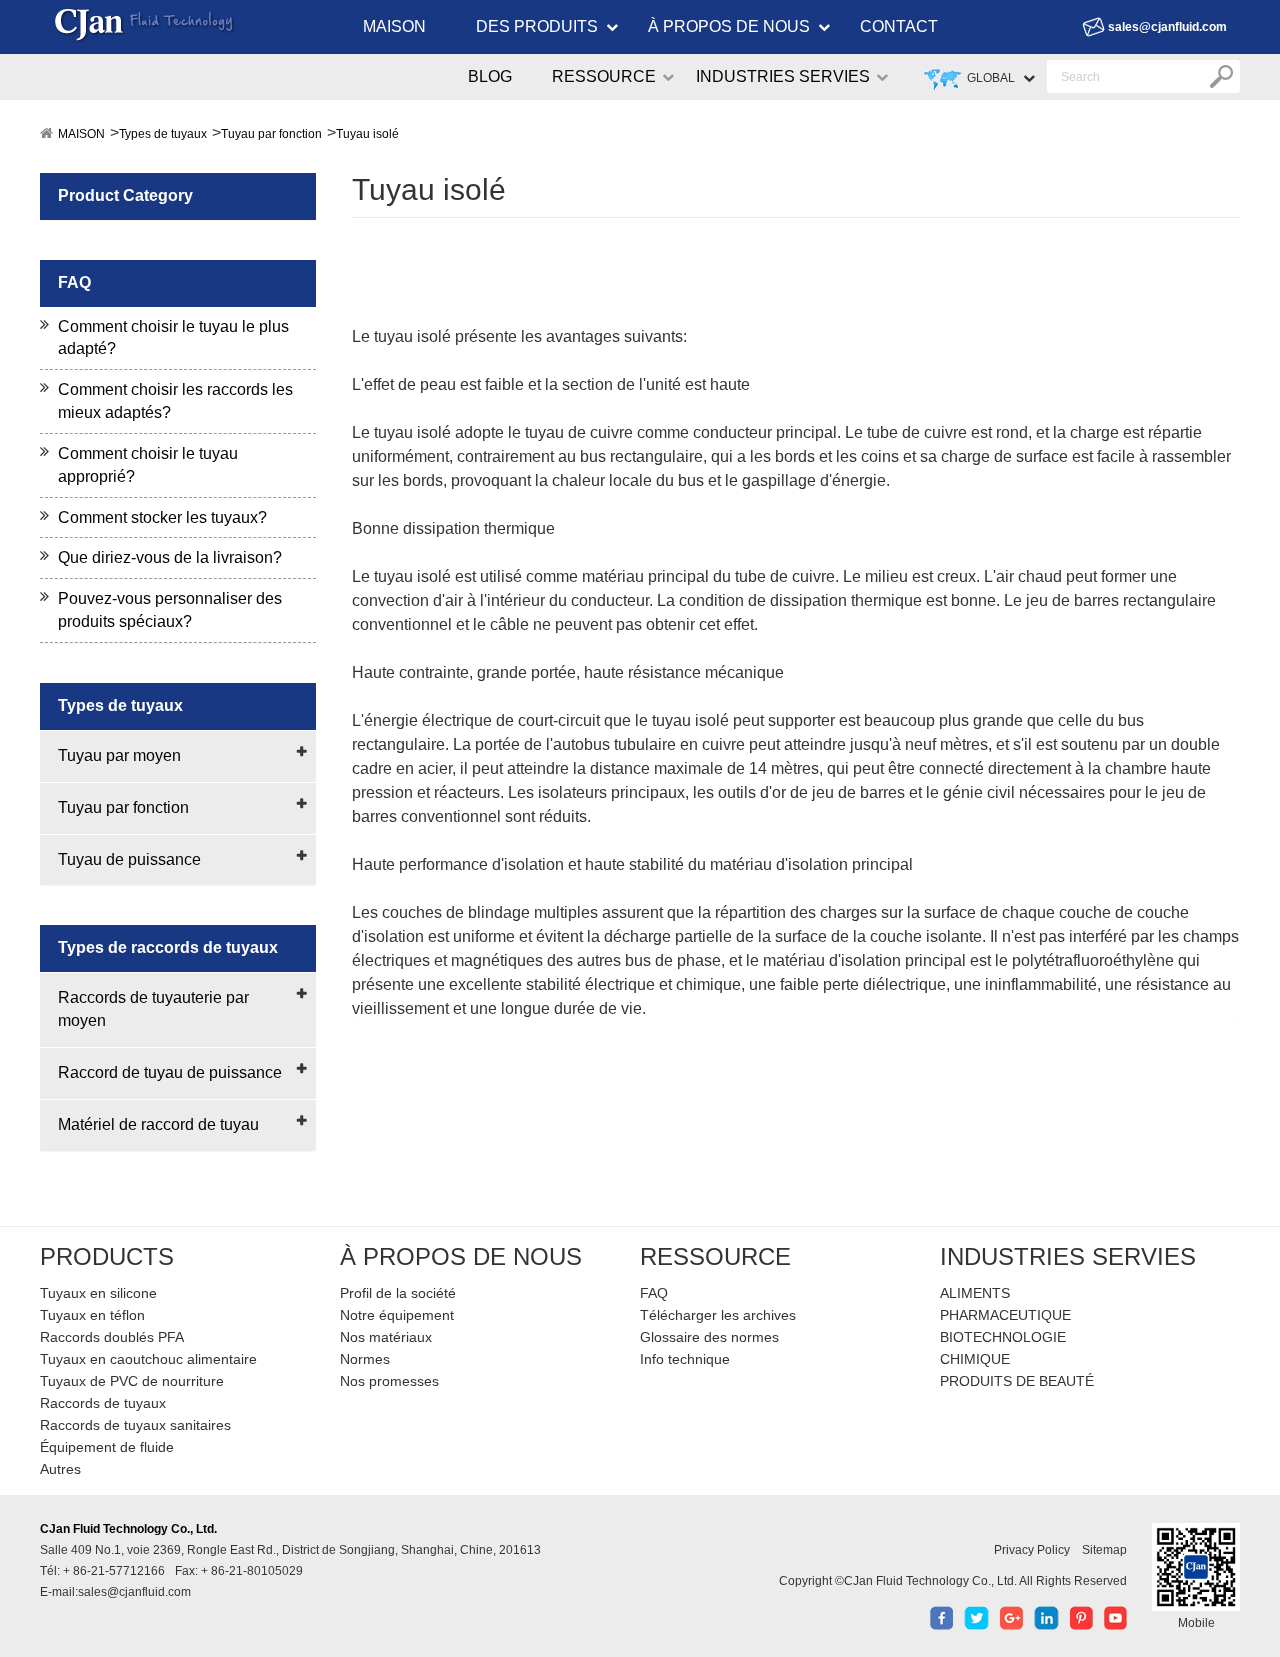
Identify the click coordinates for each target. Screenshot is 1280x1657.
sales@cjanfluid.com (1167, 27)
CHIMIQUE (975, 1359)
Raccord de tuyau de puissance (170, 1072)
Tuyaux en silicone (98, 1293)
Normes (365, 1359)
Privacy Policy (1032, 1550)
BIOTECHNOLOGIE (1003, 1337)
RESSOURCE (604, 76)
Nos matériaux (386, 1337)
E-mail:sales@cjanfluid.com (115, 1592)
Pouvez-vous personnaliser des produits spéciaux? (170, 610)
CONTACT (899, 26)
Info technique (685, 1359)
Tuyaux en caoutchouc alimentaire (148, 1359)
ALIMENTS (975, 1293)
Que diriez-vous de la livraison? (170, 557)
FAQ (654, 1293)
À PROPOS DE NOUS (729, 26)
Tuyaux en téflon (92, 1315)
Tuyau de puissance (129, 859)
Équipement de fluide (107, 1447)
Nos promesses (389, 1381)
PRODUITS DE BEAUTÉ (1017, 1381)
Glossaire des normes (709, 1337)
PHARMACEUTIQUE (1005, 1315)
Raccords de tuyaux (103, 1403)
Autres (60, 1469)
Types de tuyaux (163, 134)
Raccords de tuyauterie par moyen (153, 1009)
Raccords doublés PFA (112, 1337)
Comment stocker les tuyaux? (162, 517)
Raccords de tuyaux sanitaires (135, 1425)
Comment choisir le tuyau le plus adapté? (173, 338)
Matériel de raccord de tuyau (158, 1124)
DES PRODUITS (537, 26)
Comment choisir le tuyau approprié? (148, 465)
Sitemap (1104, 1550)
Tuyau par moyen (119, 755)
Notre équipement (397, 1315)
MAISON (394, 26)
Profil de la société (398, 1293)
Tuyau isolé (367, 134)
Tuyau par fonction (271, 134)
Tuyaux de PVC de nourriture (132, 1381)
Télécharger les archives (718, 1315)
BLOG (490, 76)
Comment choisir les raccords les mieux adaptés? (175, 401)
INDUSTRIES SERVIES (783, 76)
